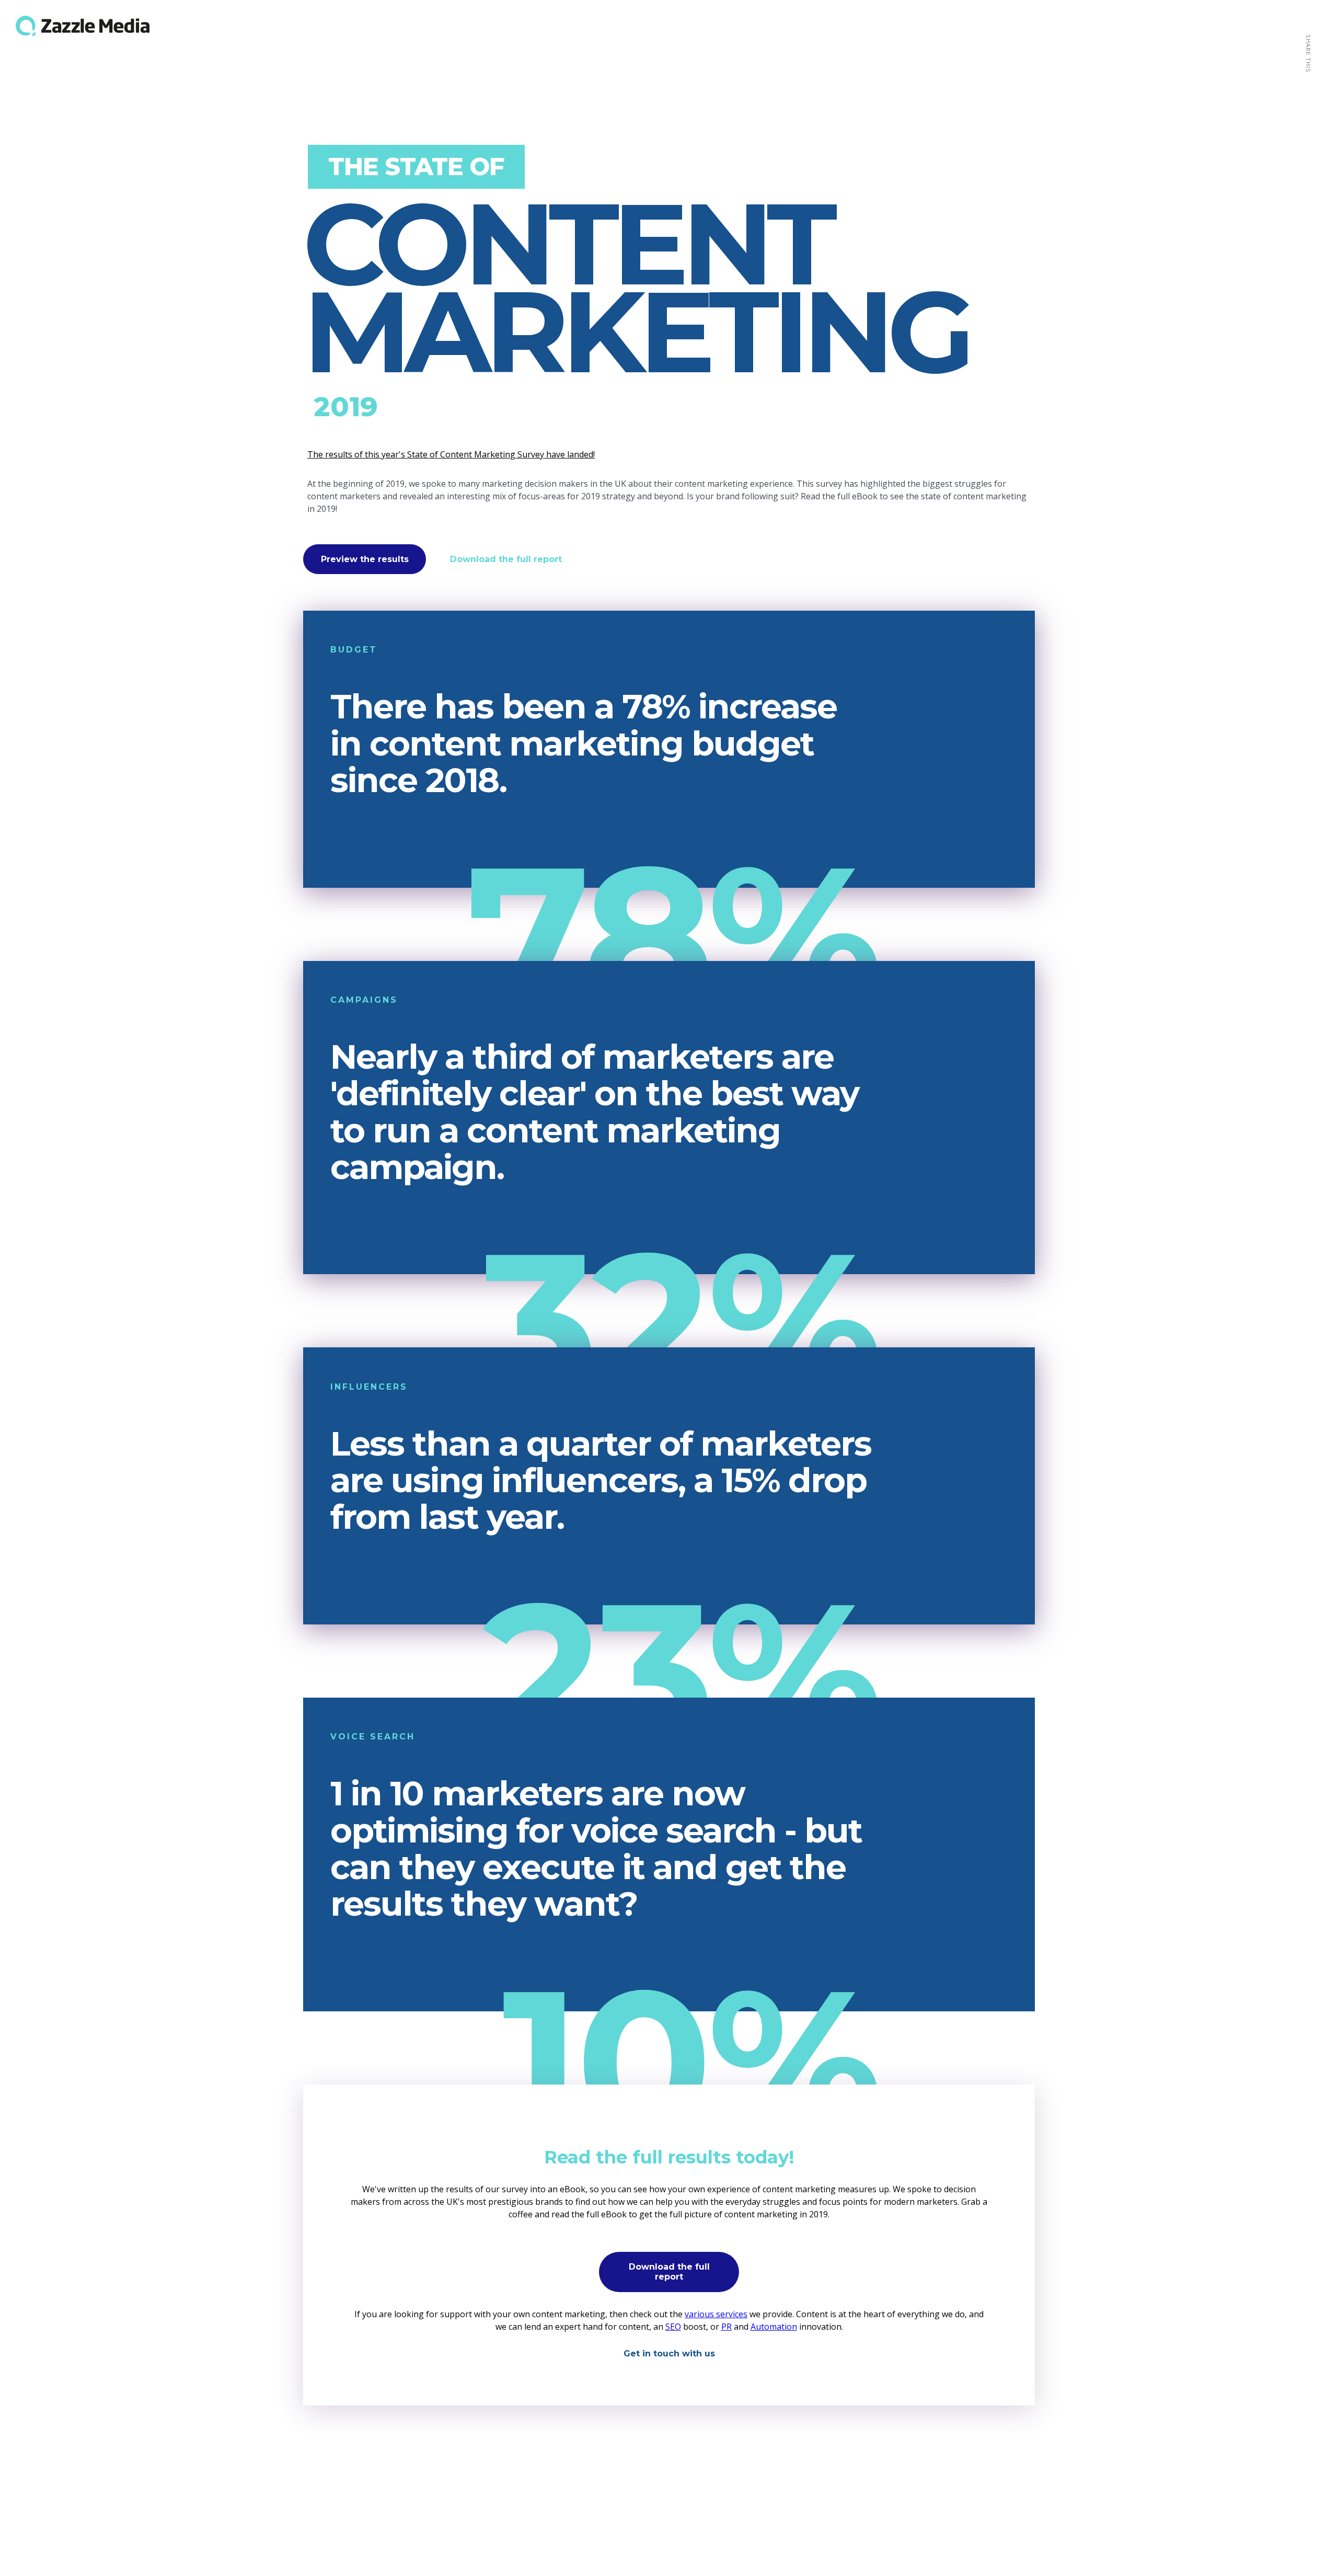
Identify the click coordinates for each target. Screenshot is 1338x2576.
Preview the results (365, 559)
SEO (673, 2327)
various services (716, 2314)
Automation (774, 2327)
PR (726, 2327)
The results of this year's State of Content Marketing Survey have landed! (451, 454)
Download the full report (506, 559)
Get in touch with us (669, 2354)
